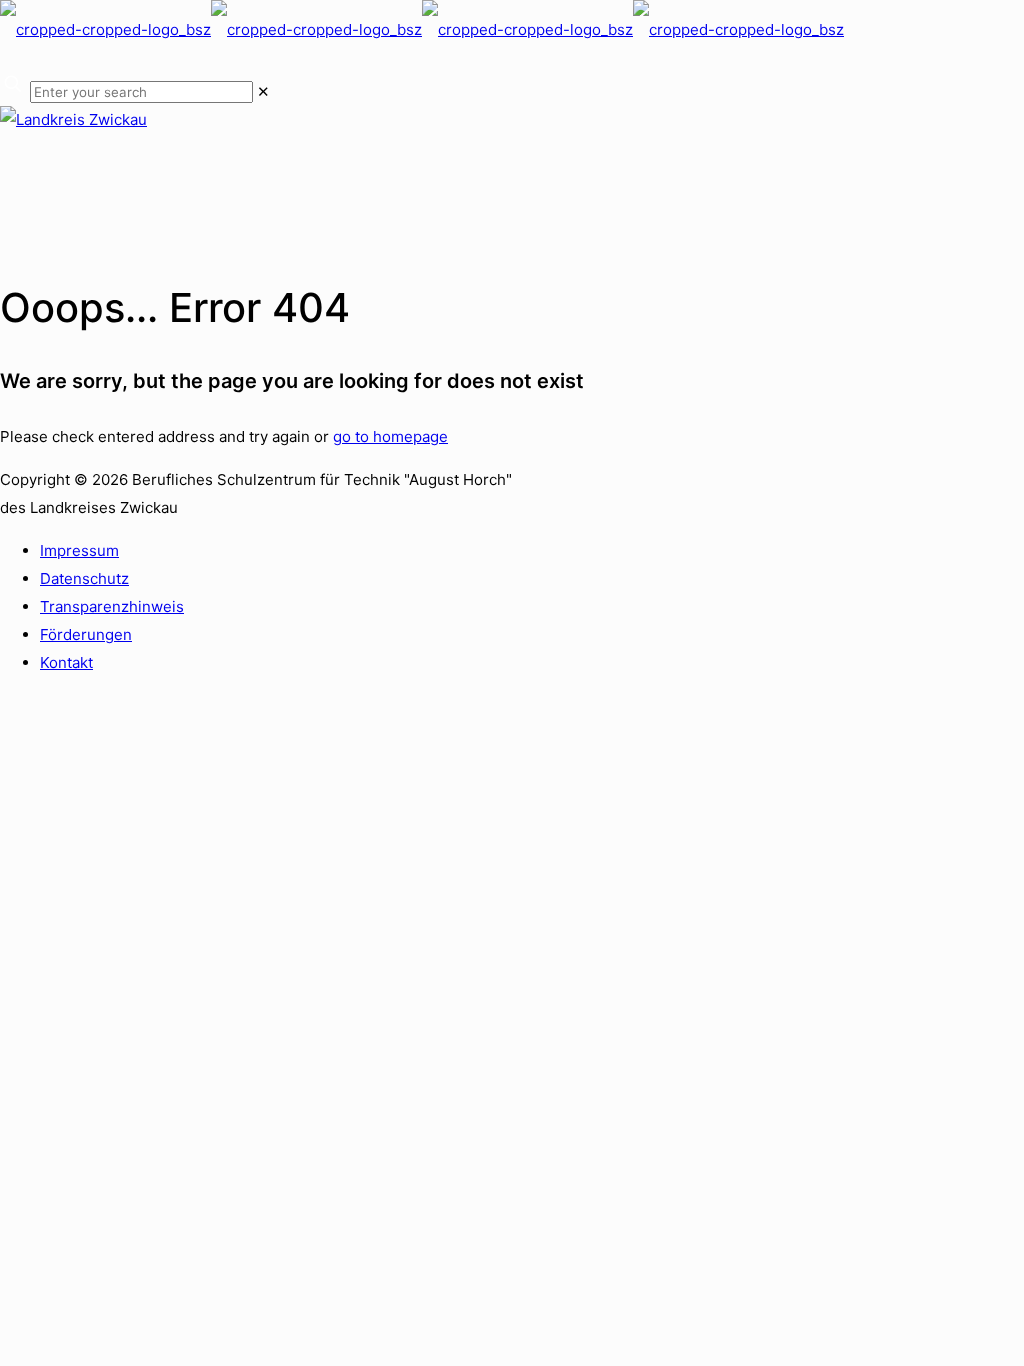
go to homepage (390, 436)
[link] (263, 91)
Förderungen (86, 634)
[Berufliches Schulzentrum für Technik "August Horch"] (422, 29)
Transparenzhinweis (112, 606)
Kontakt (66, 662)
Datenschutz (84, 578)
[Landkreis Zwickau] (73, 119)
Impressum (79, 550)
